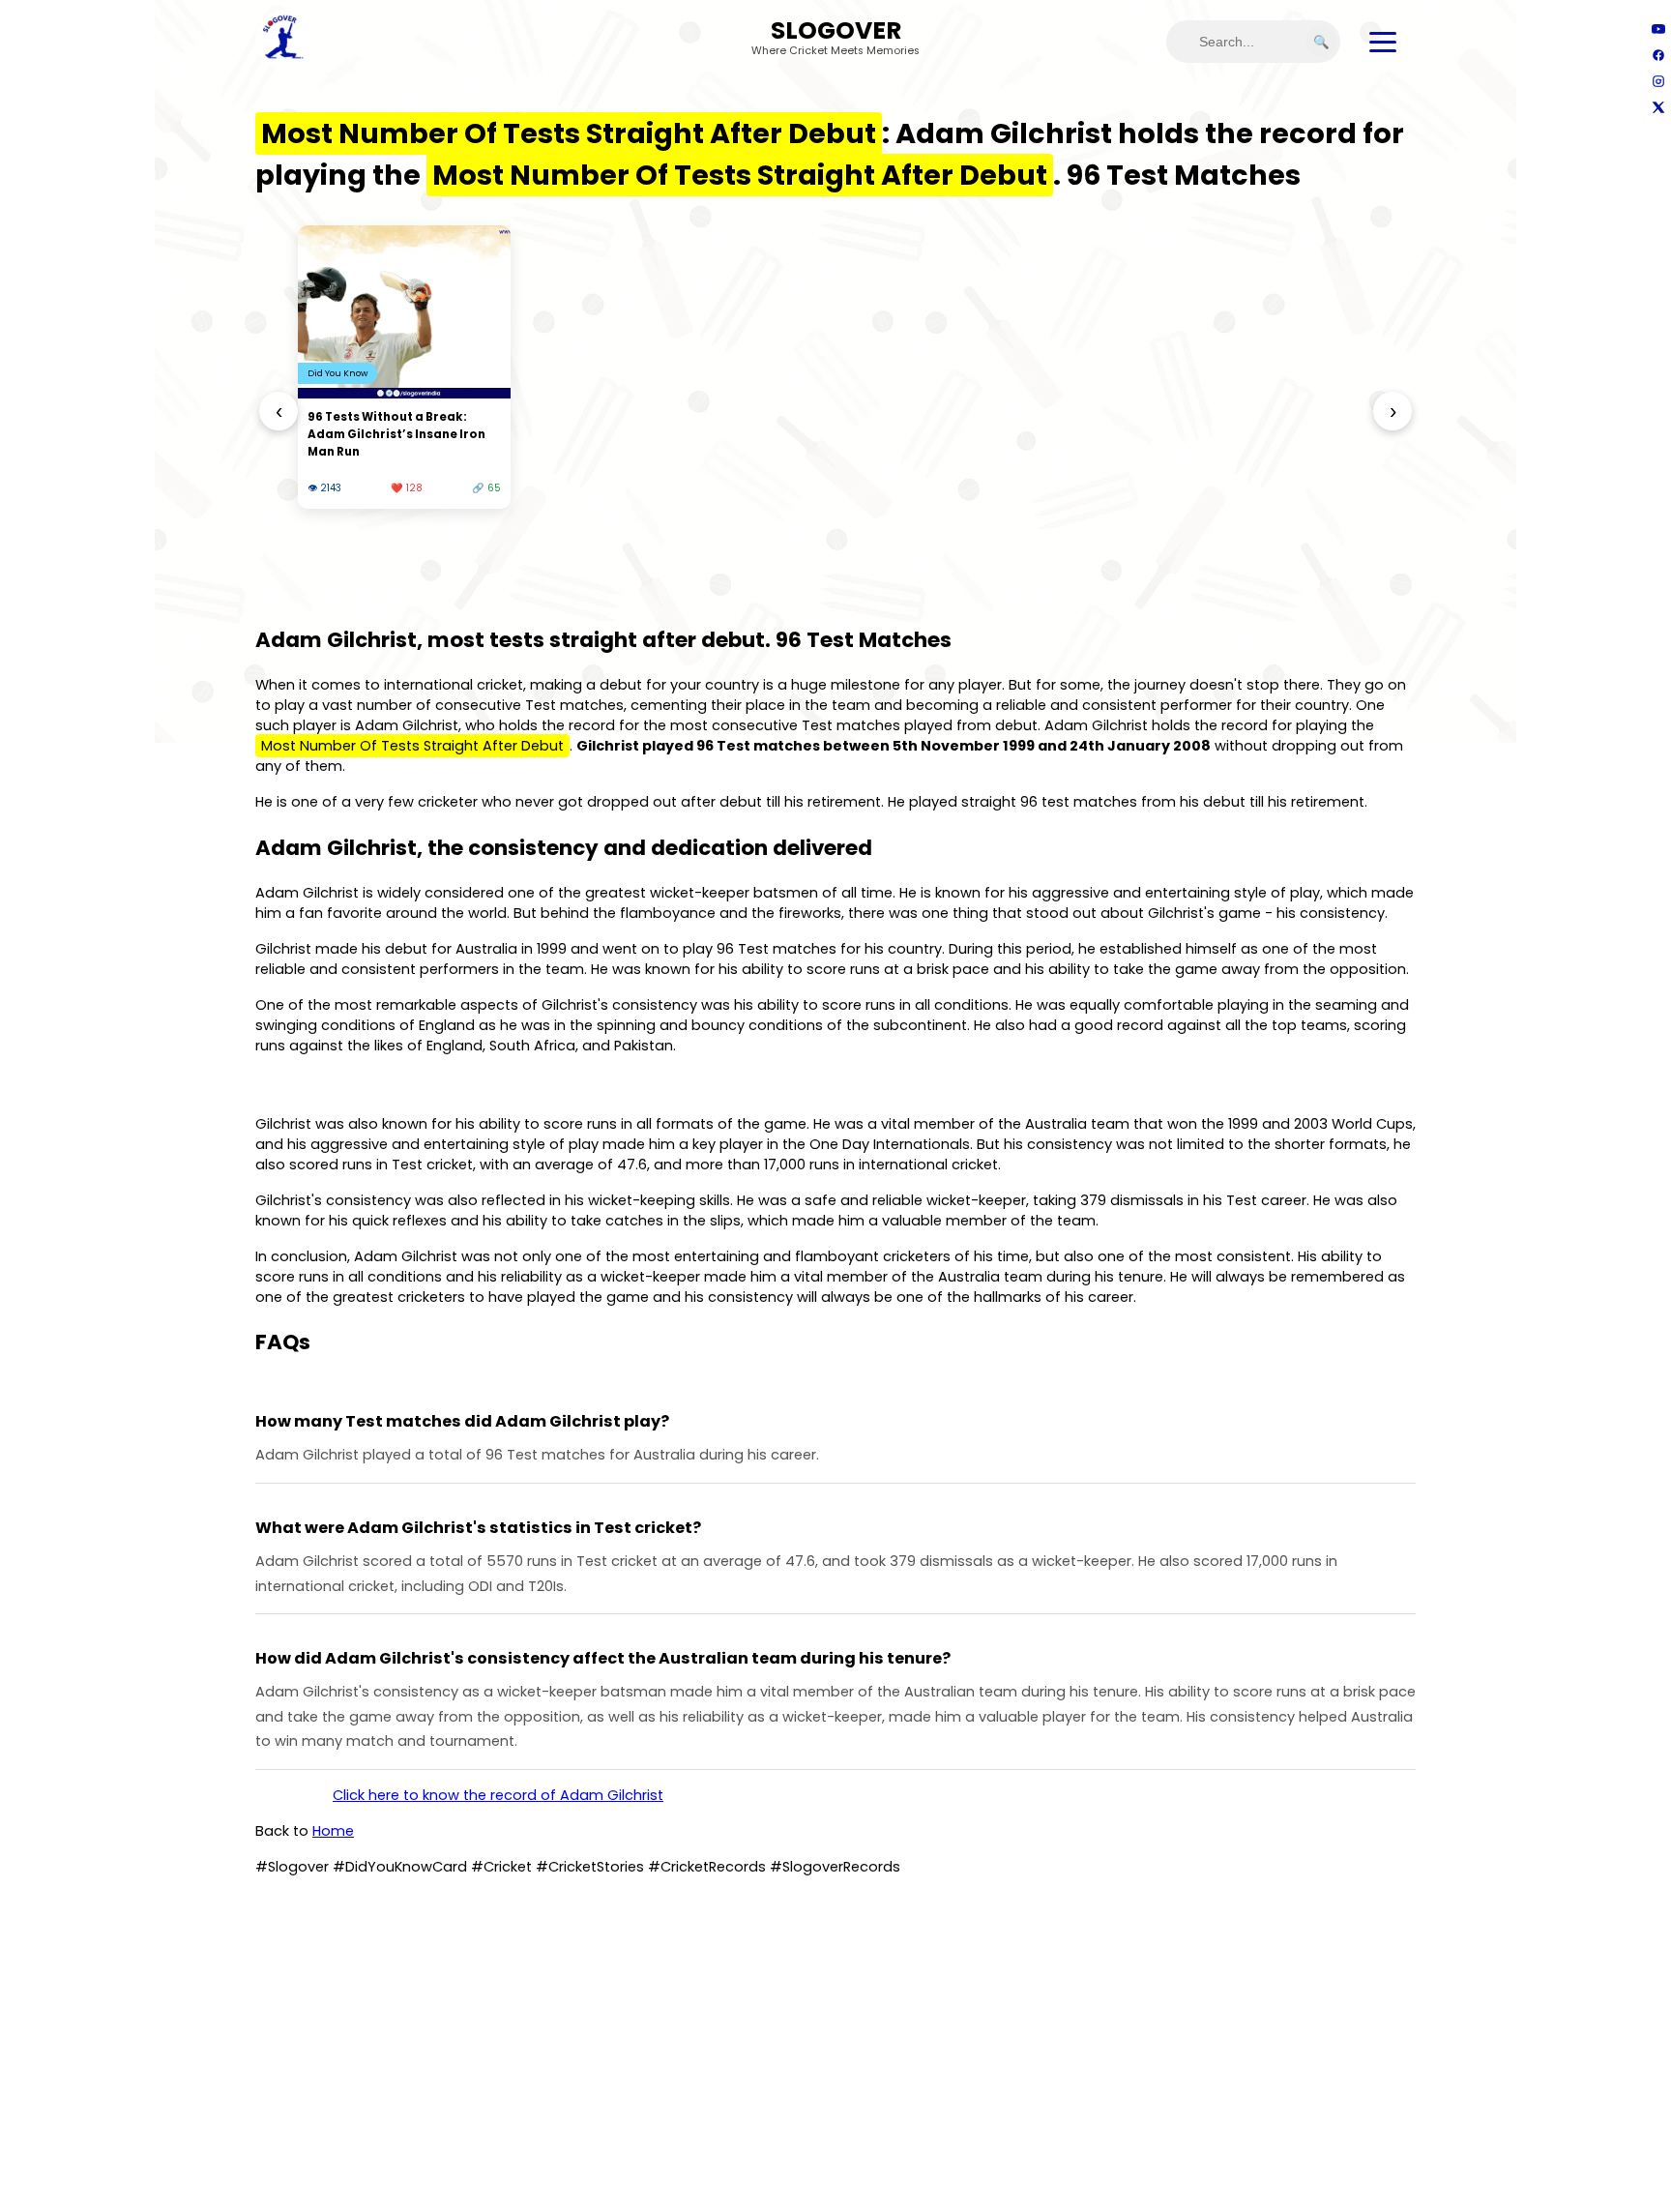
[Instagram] (1658, 81)
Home (333, 1831)
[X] (1658, 107)
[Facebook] (1658, 55)
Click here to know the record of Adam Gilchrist (498, 1795)
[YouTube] (1658, 29)
